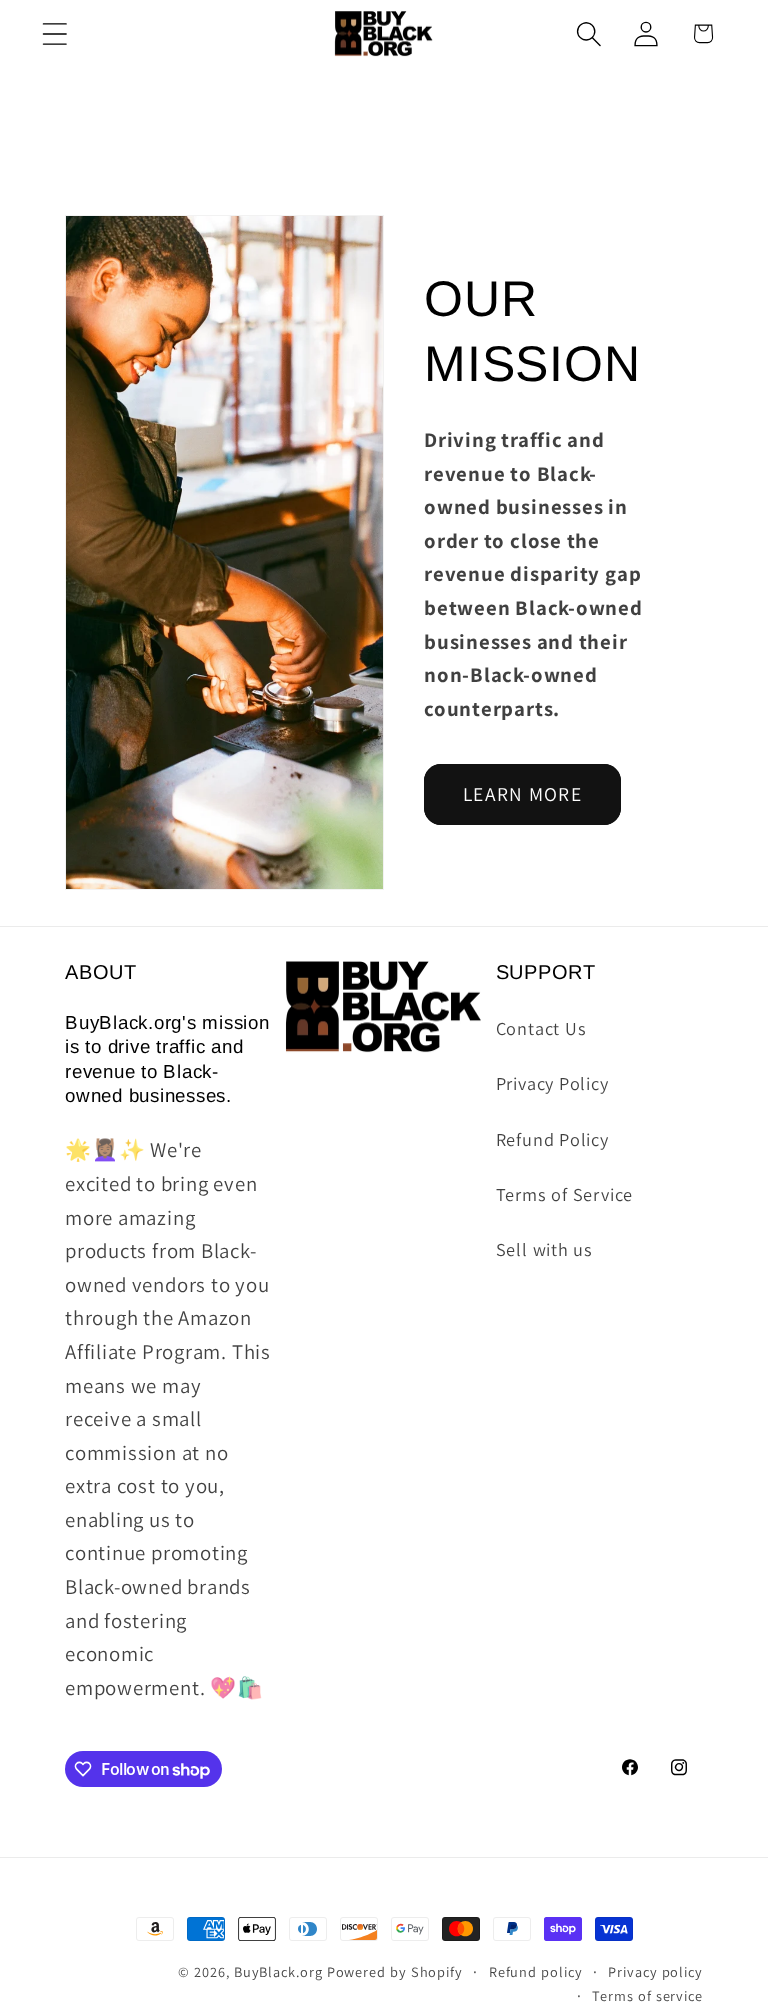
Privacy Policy (552, 1083)
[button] (54, 33)
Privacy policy (655, 1971)
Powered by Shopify (395, 1971)
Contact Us (541, 1028)
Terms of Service (564, 1194)
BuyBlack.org (278, 1971)
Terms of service (647, 1995)
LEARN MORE (522, 794)
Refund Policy (552, 1139)
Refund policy (536, 1971)
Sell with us (544, 1249)
